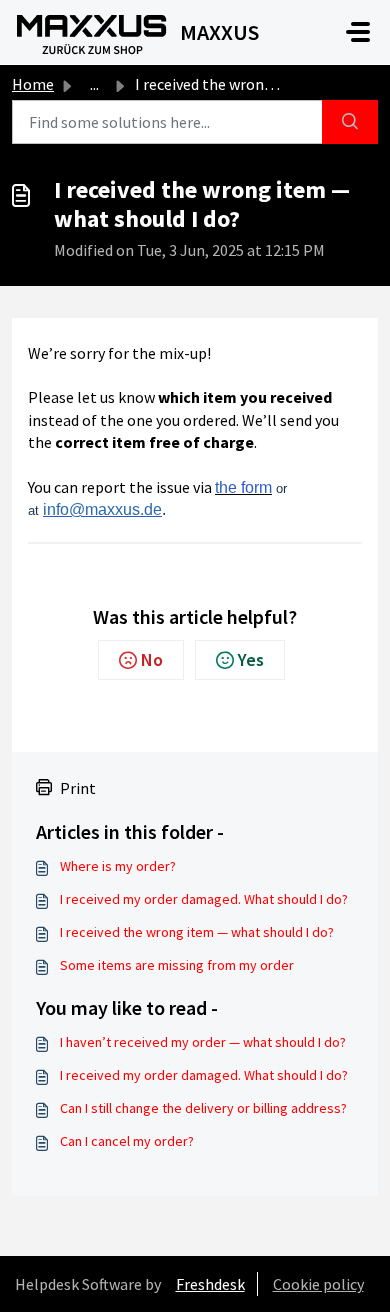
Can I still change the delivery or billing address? (203, 1108)
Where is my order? (118, 866)
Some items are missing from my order (177, 965)
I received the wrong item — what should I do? (197, 932)
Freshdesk (210, 1284)
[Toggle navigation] (358, 32)
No (152, 659)
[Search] (350, 122)
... (94, 84)
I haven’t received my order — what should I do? (203, 1042)
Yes (251, 659)
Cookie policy (318, 1284)
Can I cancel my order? (127, 1141)
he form (245, 487)
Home (33, 84)
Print (78, 788)
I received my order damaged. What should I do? (204, 899)
